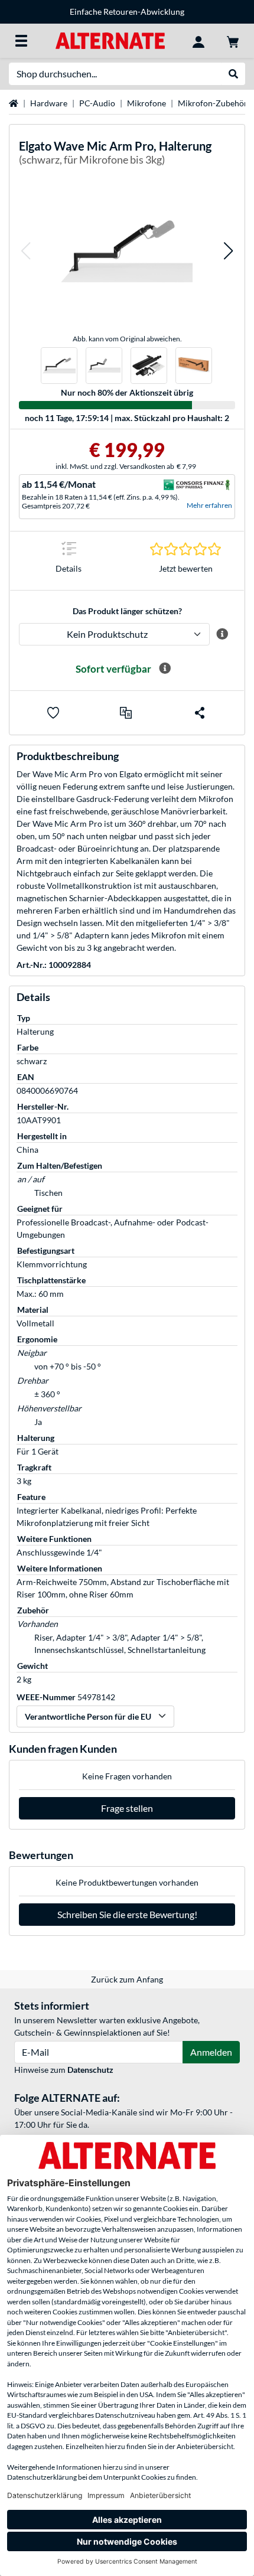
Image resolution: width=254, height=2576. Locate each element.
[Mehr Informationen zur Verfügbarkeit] (165, 669)
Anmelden (211, 2052)
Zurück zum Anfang (127, 1979)
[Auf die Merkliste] (53, 713)
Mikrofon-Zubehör (213, 103)
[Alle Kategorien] (21, 41)
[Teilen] (200, 713)
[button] (25, 251)
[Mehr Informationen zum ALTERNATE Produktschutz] (222, 634)
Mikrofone (146, 103)
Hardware (49, 103)
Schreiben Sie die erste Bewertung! (127, 1914)
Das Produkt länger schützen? (127, 611)
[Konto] (198, 41)
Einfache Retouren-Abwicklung (127, 12)
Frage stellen (127, 1808)
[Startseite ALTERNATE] (110, 40)
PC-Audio (97, 103)
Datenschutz (90, 2070)
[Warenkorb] (233, 41)
